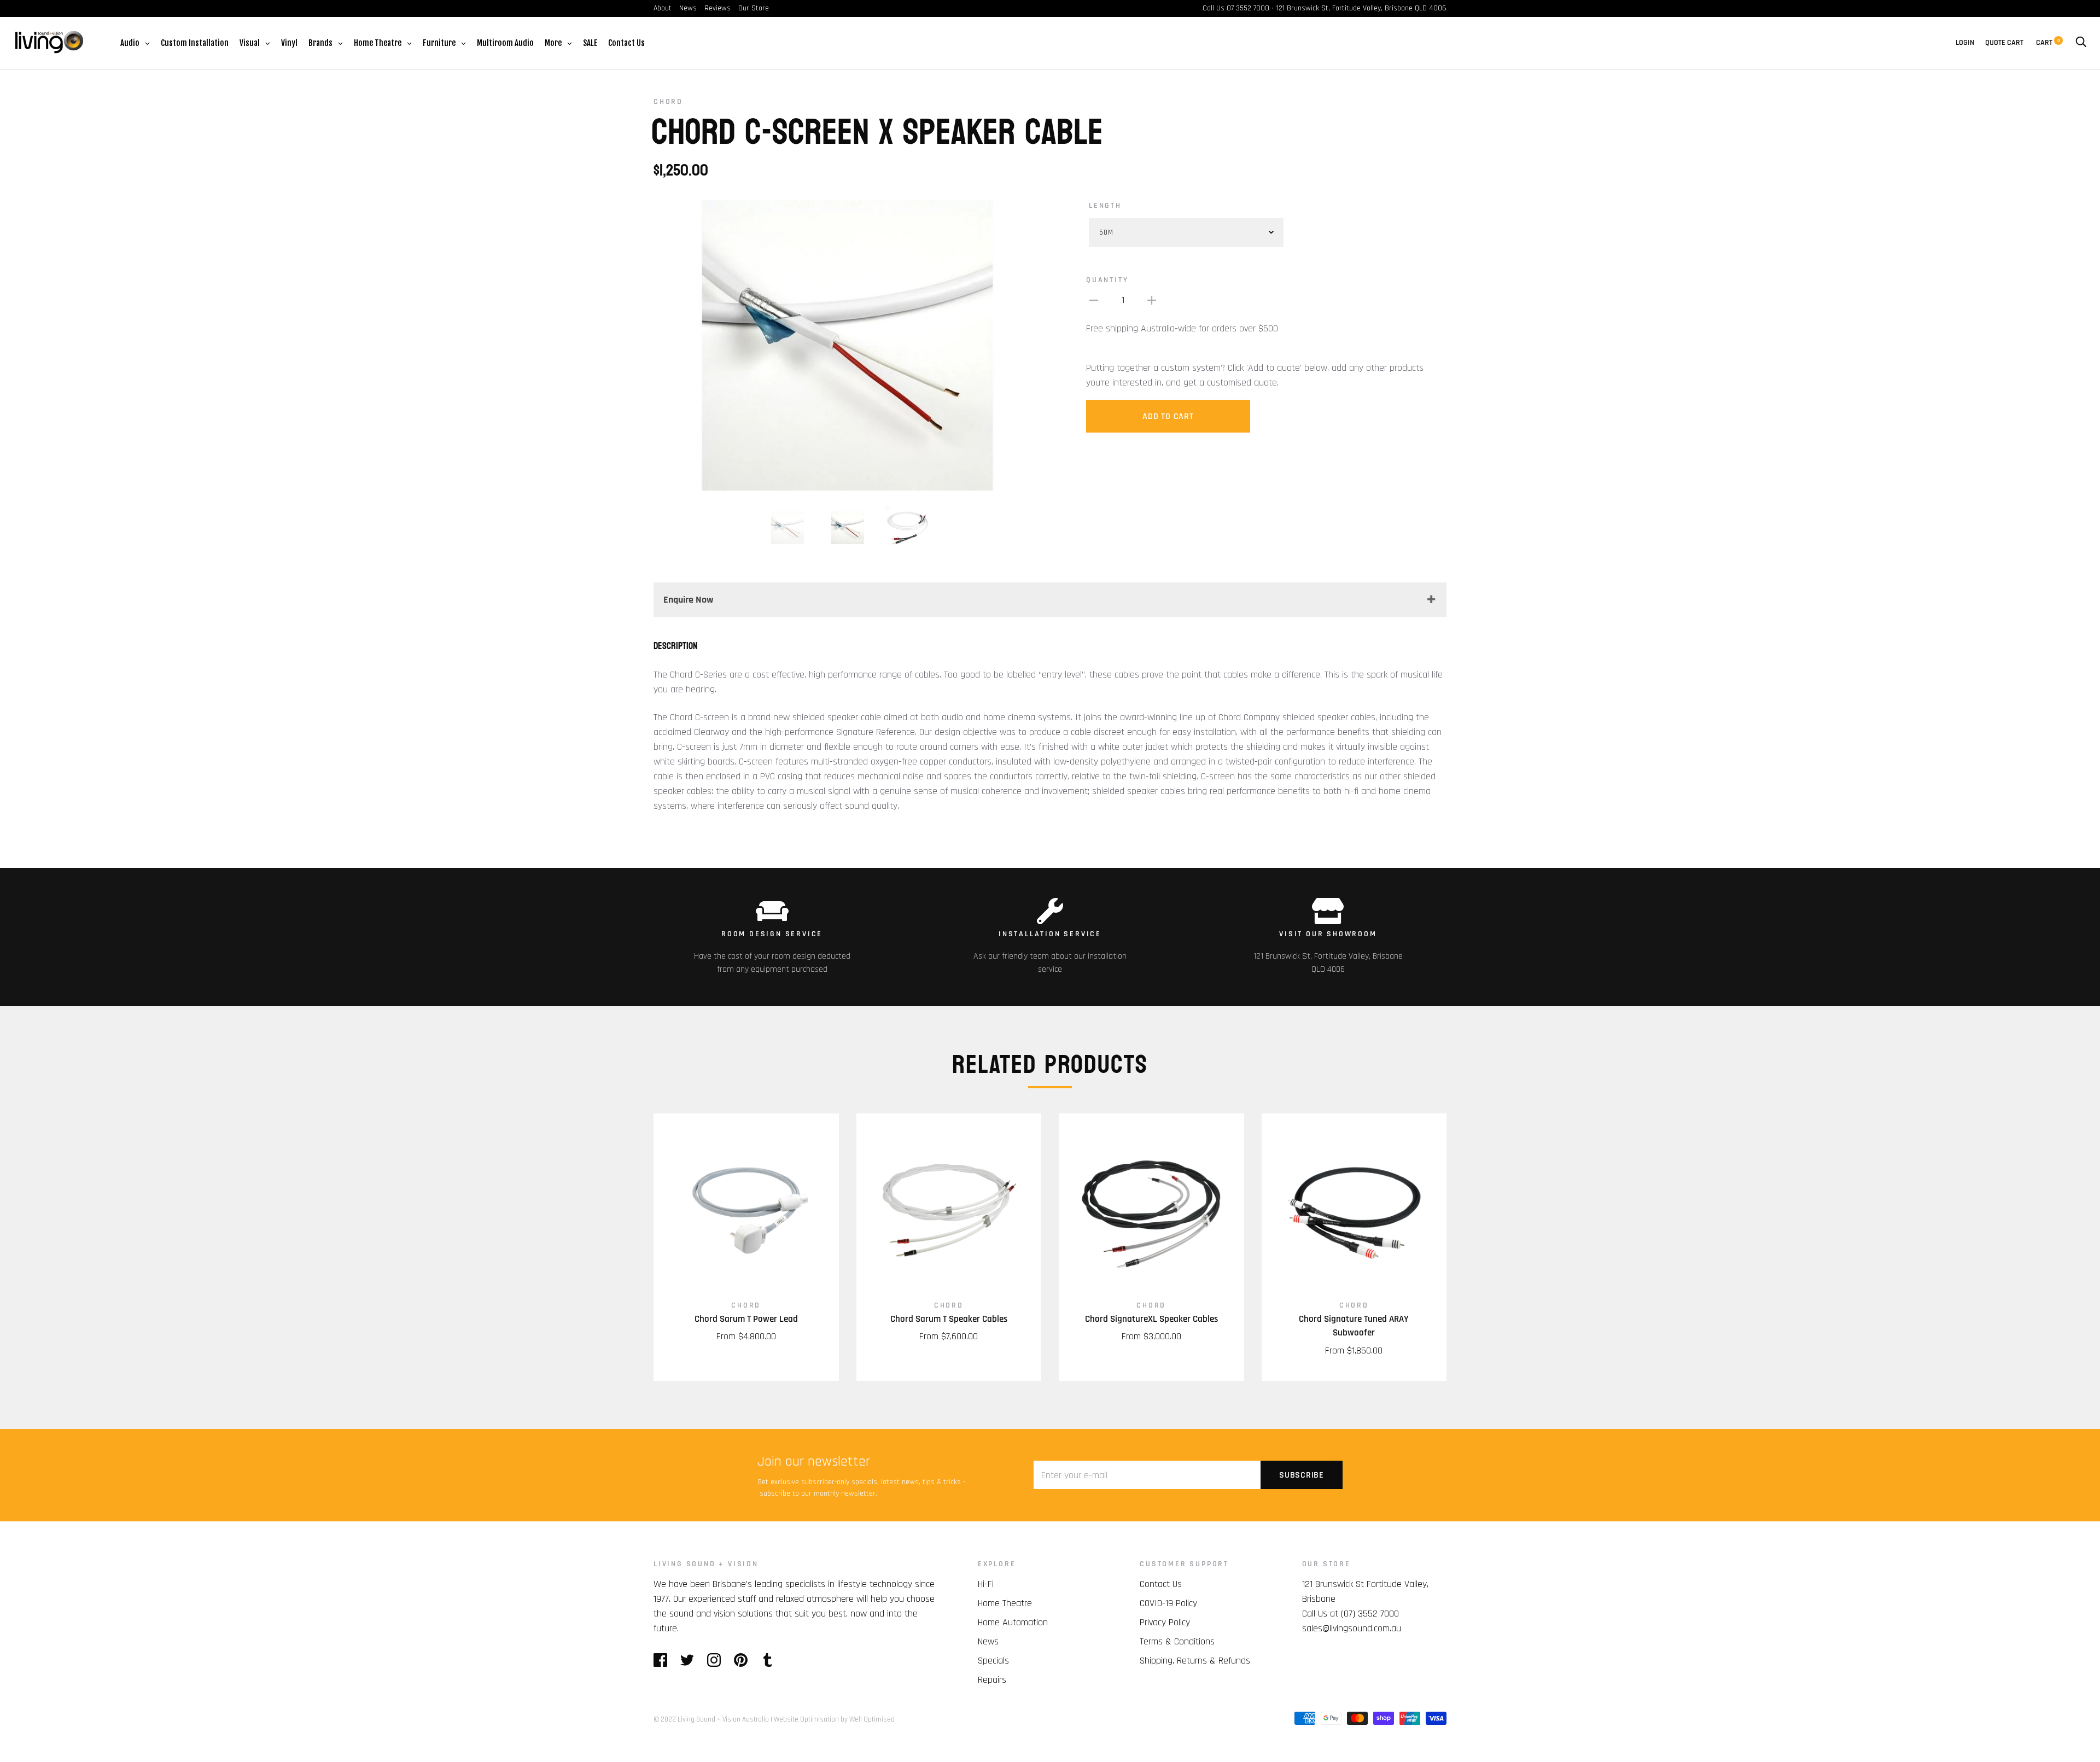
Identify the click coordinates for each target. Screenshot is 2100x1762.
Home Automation (1013, 1622)
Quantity (1107, 280)
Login (1965, 43)
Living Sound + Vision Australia (723, 1719)
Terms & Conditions (1177, 1641)
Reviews (717, 8)
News (688, 8)
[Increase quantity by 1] (1152, 300)
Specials (993, 1661)
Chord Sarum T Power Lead (746, 1319)
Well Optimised (872, 1719)
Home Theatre (1005, 1603)
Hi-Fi (986, 1584)
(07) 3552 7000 (1370, 1614)
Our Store (754, 8)
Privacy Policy (1165, 1622)
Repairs (992, 1680)
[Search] (2081, 43)
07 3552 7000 (1248, 8)
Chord (668, 102)
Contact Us (1161, 1584)
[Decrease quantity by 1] (1094, 300)
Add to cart (1168, 416)
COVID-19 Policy (1168, 1603)
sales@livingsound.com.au (1352, 1628)
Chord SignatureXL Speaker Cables (1151, 1319)
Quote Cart (2004, 43)
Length (1105, 206)
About (663, 8)
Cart (2048, 43)
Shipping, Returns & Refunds (1195, 1661)
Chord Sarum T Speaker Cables (949, 1319)
